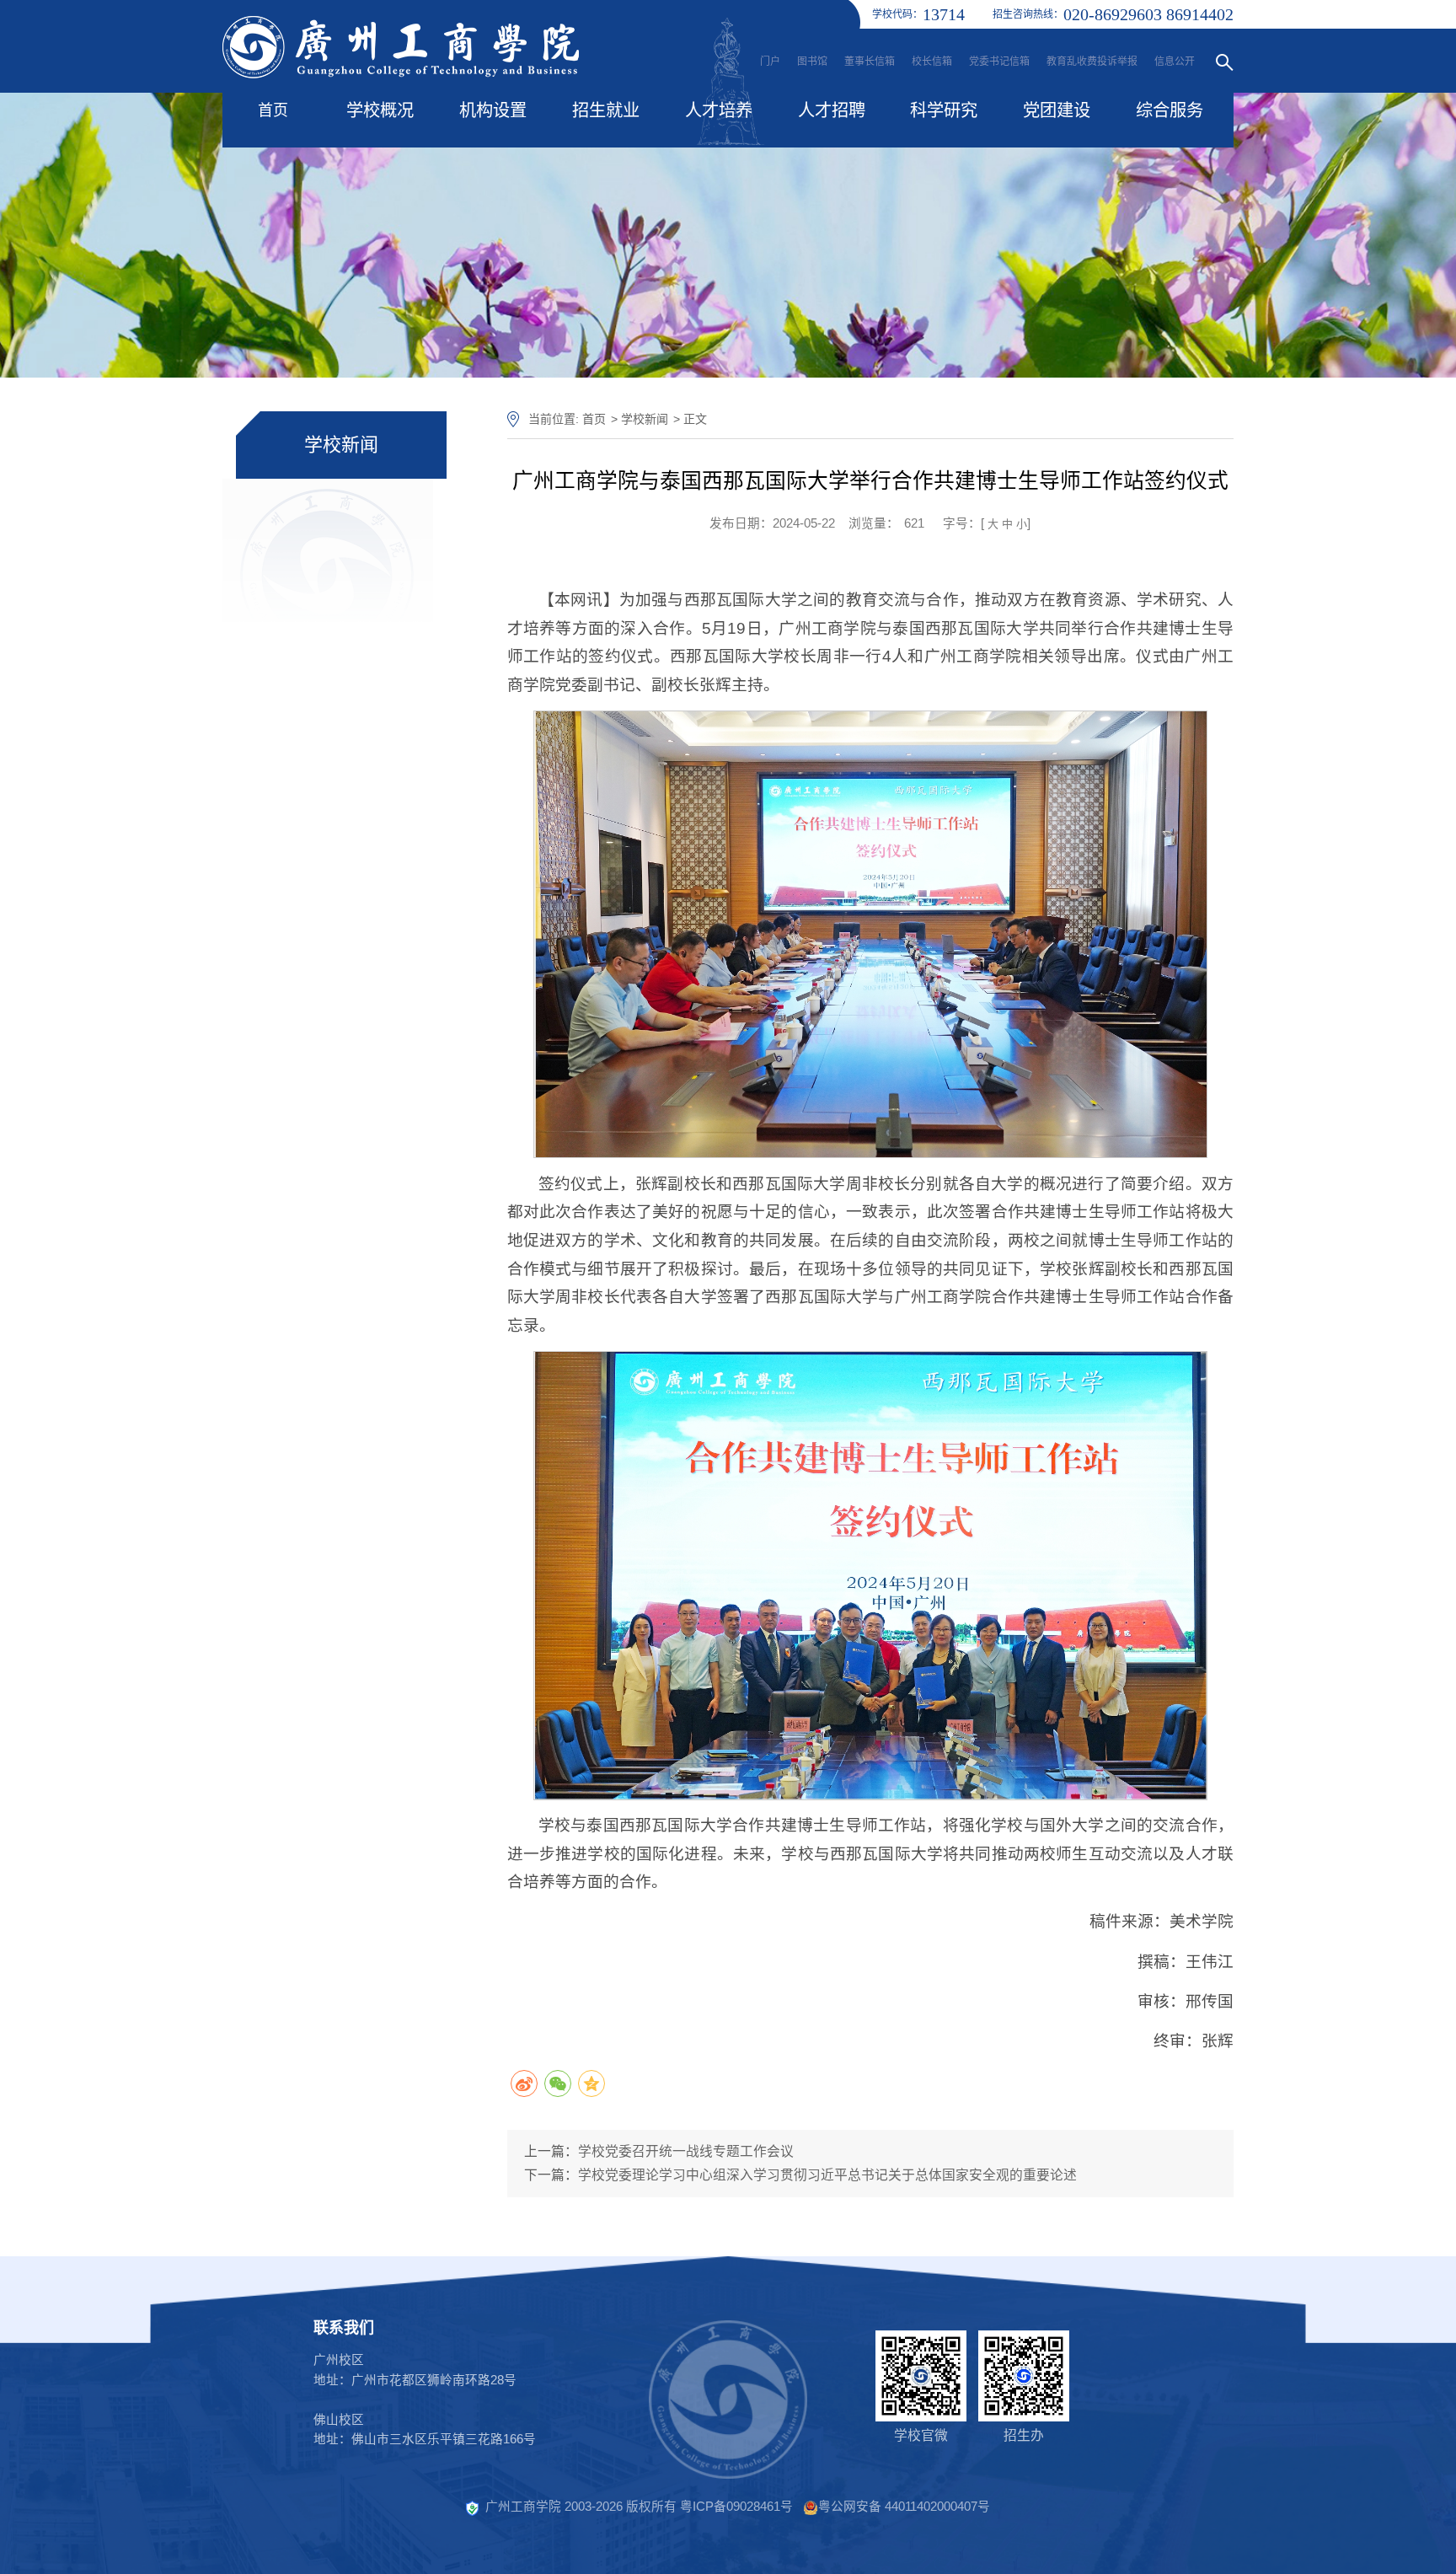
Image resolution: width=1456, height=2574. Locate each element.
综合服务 (1170, 110)
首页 (273, 110)
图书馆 (812, 62)
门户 (770, 62)
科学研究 (944, 110)
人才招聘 (832, 110)
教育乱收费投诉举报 (1092, 62)
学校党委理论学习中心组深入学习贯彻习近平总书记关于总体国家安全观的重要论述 (827, 2175)
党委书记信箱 (999, 62)
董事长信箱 (870, 62)
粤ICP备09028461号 (736, 2507)
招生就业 (606, 110)
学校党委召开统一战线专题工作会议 (686, 2151)
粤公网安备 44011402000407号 (904, 2507)
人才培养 (719, 110)
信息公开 (1175, 62)
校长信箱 (932, 62)
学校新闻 (645, 419)
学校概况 (380, 110)
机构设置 (493, 110)
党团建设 (1057, 110)
